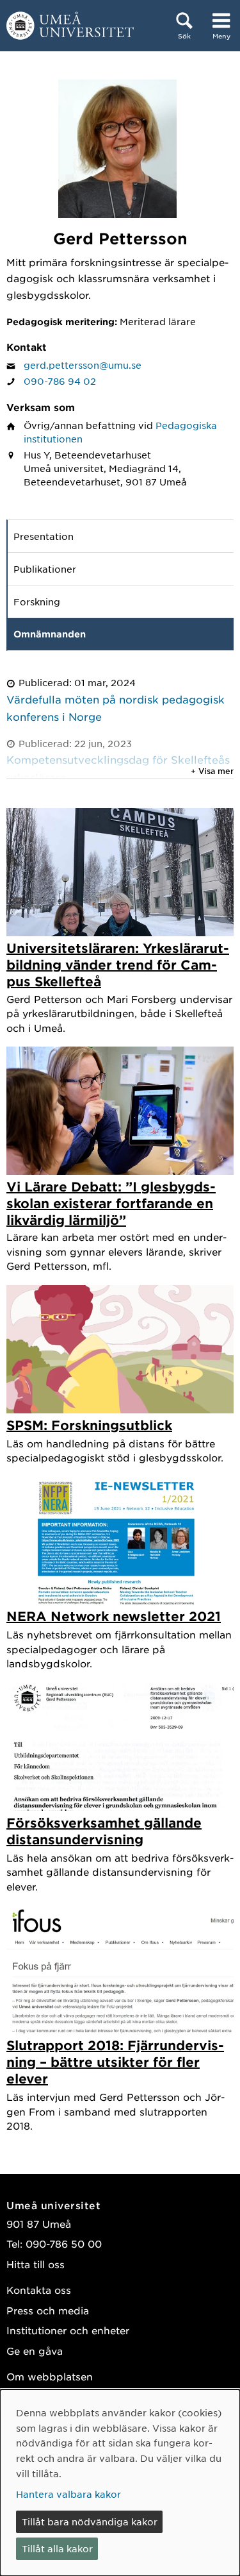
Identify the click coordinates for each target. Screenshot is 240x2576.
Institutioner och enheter (68, 2330)
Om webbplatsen (50, 2376)
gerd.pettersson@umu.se (83, 365)
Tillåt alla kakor (57, 2548)
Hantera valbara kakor (68, 2494)
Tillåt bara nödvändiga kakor (90, 2521)
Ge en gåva (35, 2351)
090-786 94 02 (60, 381)
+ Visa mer (212, 771)
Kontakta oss (39, 2290)
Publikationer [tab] (45, 569)
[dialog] (120, 2483)
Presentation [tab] (44, 536)
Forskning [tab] (37, 602)
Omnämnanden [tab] (50, 634)
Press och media (48, 2310)
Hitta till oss (36, 2264)
